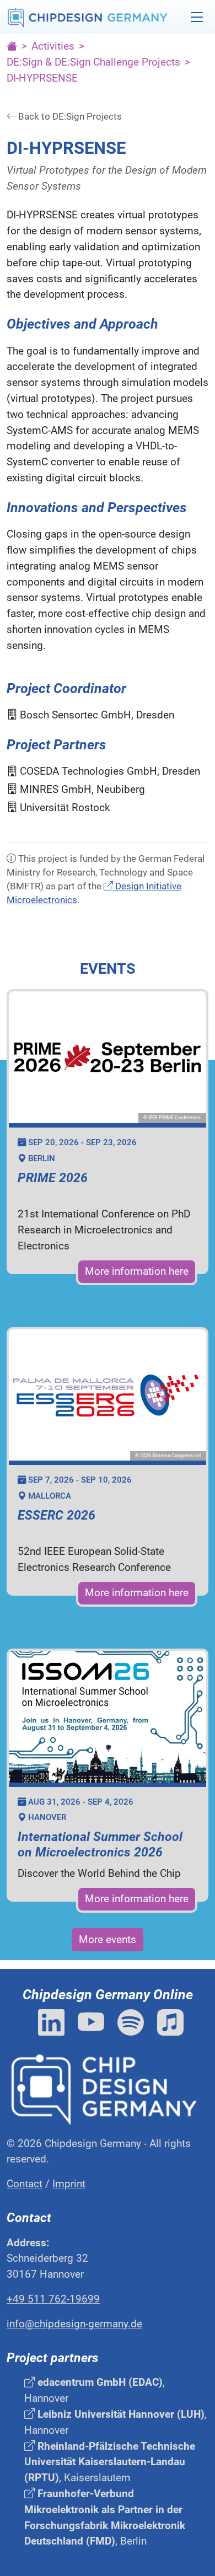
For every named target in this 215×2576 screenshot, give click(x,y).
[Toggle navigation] (197, 17)
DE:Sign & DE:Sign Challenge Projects (93, 62)
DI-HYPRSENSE (42, 78)
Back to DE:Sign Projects (69, 116)
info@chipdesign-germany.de (74, 2324)
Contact (25, 2184)
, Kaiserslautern (110, 2462)
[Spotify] (134, 2023)
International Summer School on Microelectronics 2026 (100, 1845)
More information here (137, 1271)
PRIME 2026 (53, 1178)
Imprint (69, 2184)
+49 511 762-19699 (53, 2299)
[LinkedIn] (55, 2023)
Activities (53, 46)
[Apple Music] (170, 2023)
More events (108, 1939)
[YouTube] (94, 2023)
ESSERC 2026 (57, 1515)
